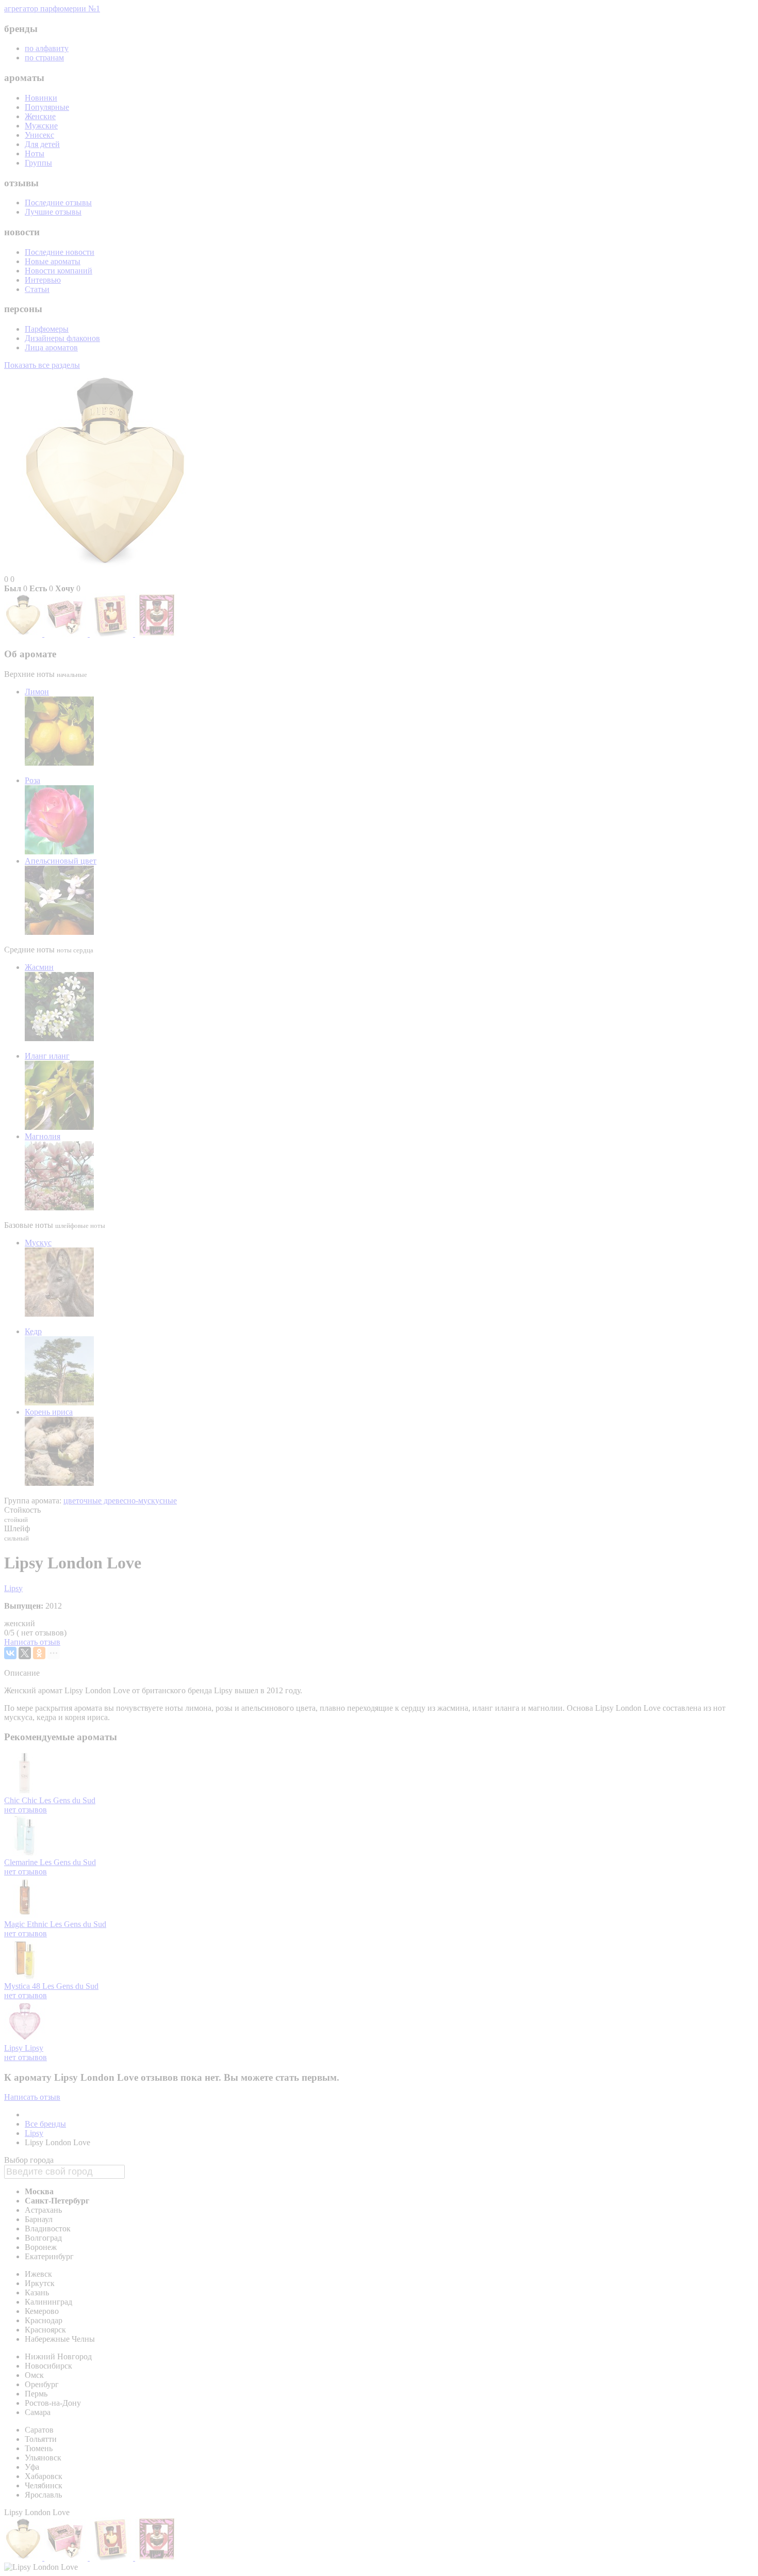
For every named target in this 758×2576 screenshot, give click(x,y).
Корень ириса (49, 1412)
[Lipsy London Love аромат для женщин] (24, 634)
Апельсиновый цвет (61, 861)
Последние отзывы (58, 202)
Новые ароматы (53, 261)
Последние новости (60, 252)
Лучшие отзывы (53, 212)
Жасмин (39, 967)
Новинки (41, 98)
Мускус (38, 1243)
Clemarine (22, 1862)
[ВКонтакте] (10, 1653)
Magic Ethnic (27, 1924)
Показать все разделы (42, 365)
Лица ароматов (51, 347)
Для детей (42, 144)
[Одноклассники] (39, 1653)
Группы (38, 163)
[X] (25, 1653)
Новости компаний (59, 271)
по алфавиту (47, 48)
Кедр (33, 1331)
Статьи (37, 289)
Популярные (47, 107)
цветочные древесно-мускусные (120, 1501)
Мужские (41, 126)
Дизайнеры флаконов (62, 338)
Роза (32, 780)
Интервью (43, 280)
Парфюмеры (47, 329)
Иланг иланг (47, 1056)
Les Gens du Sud (67, 1800)
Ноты (35, 153)
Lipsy (13, 1588)
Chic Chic (22, 1800)
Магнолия (43, 1136)
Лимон (37, 692)
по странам (44, 58)
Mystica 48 (23, 1986)
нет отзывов (26, 1810)
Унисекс (39, 135)
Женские (40, 116)
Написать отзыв (32, 1642)
